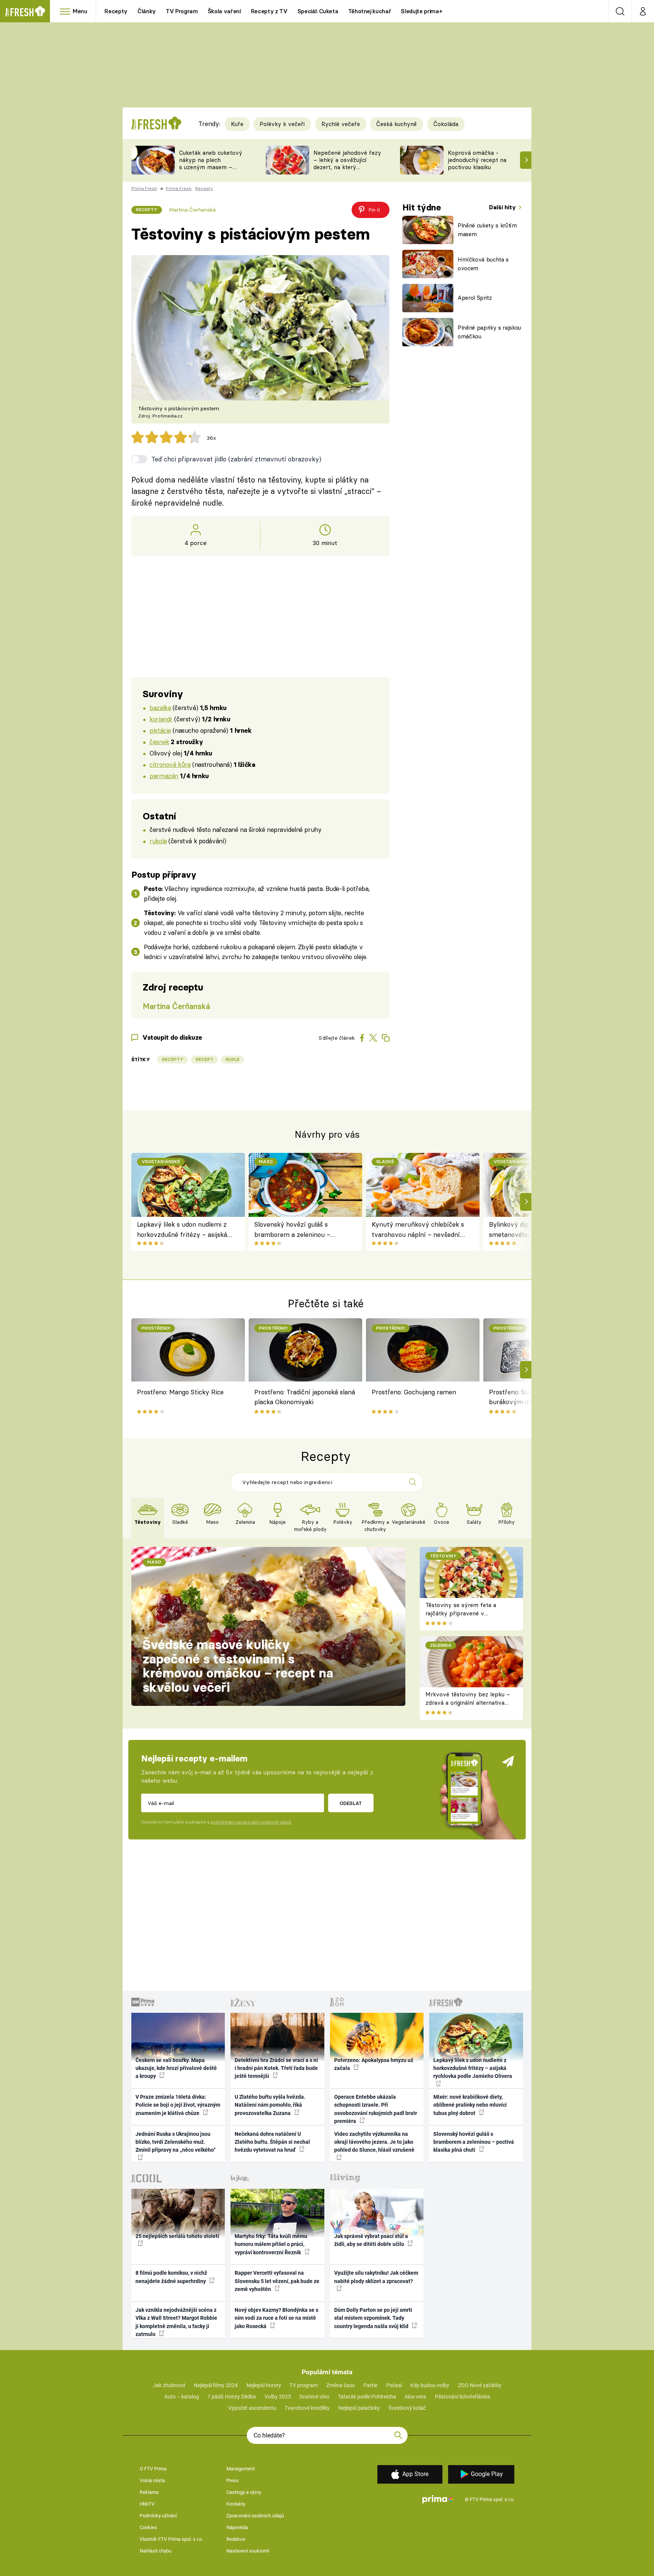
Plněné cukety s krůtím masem (487, 230)
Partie (370, 2385)
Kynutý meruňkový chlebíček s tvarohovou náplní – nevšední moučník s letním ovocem (418, 1230)
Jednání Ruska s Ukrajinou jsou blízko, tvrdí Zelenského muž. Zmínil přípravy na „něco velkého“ (176, 2142)
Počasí (394, 2385)
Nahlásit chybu (156, 2551)
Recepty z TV (269, 11)
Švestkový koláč (407, 2408)
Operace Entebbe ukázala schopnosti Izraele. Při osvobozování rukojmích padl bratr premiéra (376, 2109)
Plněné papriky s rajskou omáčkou (489, 332)
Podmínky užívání (158, 2516)
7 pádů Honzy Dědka (232, 2397)
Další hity (503, 207)
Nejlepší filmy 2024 (216, 2385)
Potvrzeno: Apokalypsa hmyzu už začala (374, 2064)
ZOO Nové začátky (480, 2385)
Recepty (116, 11)
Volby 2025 (278, 2397)
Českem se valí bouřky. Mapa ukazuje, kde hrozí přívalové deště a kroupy (176, 2068)
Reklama (149, 2492)
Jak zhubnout (169, 2385)
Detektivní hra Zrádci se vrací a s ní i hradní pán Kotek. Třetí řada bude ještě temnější (276, 2068)
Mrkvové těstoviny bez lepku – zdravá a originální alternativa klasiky (468, 1703)
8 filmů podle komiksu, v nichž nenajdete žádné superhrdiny (171, 2277)
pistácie (160, 730)
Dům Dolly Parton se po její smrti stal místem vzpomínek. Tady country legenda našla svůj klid (373, 2318)
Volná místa (152, 2480)
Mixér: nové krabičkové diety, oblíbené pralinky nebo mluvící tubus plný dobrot (470, 2105)
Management (241, 2469)
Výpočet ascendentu (252, 2408)
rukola (158, 841)
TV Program (182, 11)
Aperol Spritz (475, 298)
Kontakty (236, 2504)
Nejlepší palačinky (359, 2408)
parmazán (164, 776)
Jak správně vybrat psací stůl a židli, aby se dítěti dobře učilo (371, 2240)
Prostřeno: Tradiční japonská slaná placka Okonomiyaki (305, 1397)
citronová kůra (170, 764)
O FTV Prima (153, 2469)
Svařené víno (314, 2397)
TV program (304, 2385)
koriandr (161, 719)
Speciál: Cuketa (318, 11)
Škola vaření (224, 11)
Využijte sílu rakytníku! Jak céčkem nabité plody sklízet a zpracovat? (376, 2277)
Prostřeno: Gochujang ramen (414, 1392)
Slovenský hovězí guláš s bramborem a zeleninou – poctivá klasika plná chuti (292, 1230)
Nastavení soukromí (248, 2551)
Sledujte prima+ (421, 11)
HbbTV (147, 2504)
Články (147, 11)
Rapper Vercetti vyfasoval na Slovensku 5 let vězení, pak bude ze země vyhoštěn (277, 2281)
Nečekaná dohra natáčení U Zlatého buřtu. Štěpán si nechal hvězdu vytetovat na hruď (272, 2142)
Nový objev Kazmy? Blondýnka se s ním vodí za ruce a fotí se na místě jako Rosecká (276, 2318)
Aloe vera (415, 2397)
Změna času (341, 2385)
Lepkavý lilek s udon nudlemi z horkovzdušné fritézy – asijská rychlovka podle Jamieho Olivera (185, 1230)
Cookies (148, 2527)
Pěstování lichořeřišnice (462, 2397)
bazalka (160, 708)
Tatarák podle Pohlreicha (367, 2397)
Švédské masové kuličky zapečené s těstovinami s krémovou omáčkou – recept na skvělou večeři (238, 1666)
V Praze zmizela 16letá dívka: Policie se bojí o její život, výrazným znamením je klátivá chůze (178, 2105)
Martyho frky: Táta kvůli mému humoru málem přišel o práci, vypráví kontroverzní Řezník (271, 2244)
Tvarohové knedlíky (307, 2408)
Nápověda (237, 2527)
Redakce (236, 2539)
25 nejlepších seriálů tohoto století (177, 2236)
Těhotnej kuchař (370, 11)
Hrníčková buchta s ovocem (483, 264)
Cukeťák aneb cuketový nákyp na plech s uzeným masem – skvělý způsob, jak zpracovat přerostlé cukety (211, 171)
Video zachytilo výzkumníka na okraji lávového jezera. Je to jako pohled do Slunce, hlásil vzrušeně (374, 2142)
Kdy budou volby (430, 2385)
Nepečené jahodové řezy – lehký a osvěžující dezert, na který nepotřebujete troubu (347, 163)
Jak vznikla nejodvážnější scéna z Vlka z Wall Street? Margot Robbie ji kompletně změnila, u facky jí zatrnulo (176, 2322)
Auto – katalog (182, 2397)
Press (233, 2480)
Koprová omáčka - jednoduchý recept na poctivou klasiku (477, 160)
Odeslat (351, 1803)
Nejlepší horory (264, 2385)
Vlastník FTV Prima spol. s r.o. (171, 2539)
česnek (159, 742)
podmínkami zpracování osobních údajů (251, 1822)
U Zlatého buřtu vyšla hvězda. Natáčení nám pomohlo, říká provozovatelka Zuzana (270, 2105)
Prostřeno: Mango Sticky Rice (180, 1392)
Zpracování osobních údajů (255, 2516)
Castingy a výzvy (244, 2492)
